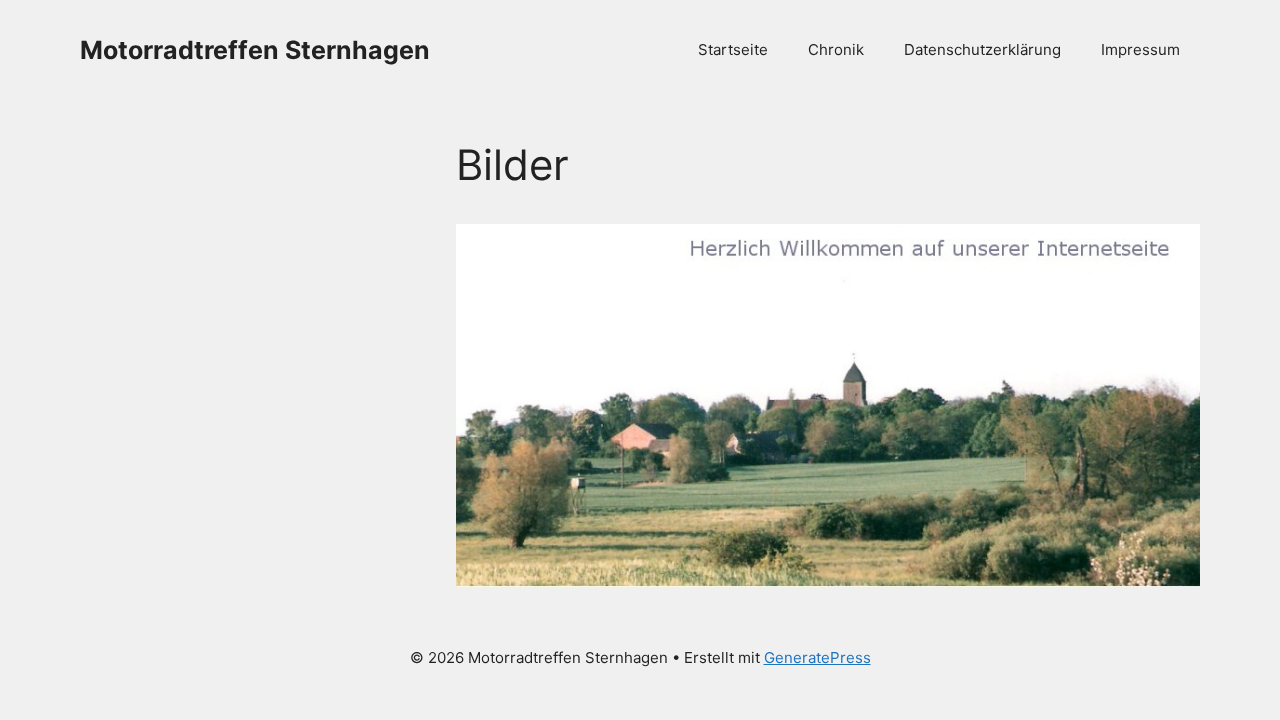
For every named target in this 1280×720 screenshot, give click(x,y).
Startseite (733, 49)
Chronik (836, 49)
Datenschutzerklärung (982, 49)
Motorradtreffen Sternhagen (255, 50)
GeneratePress (817, 657)
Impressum (1140, 49)
